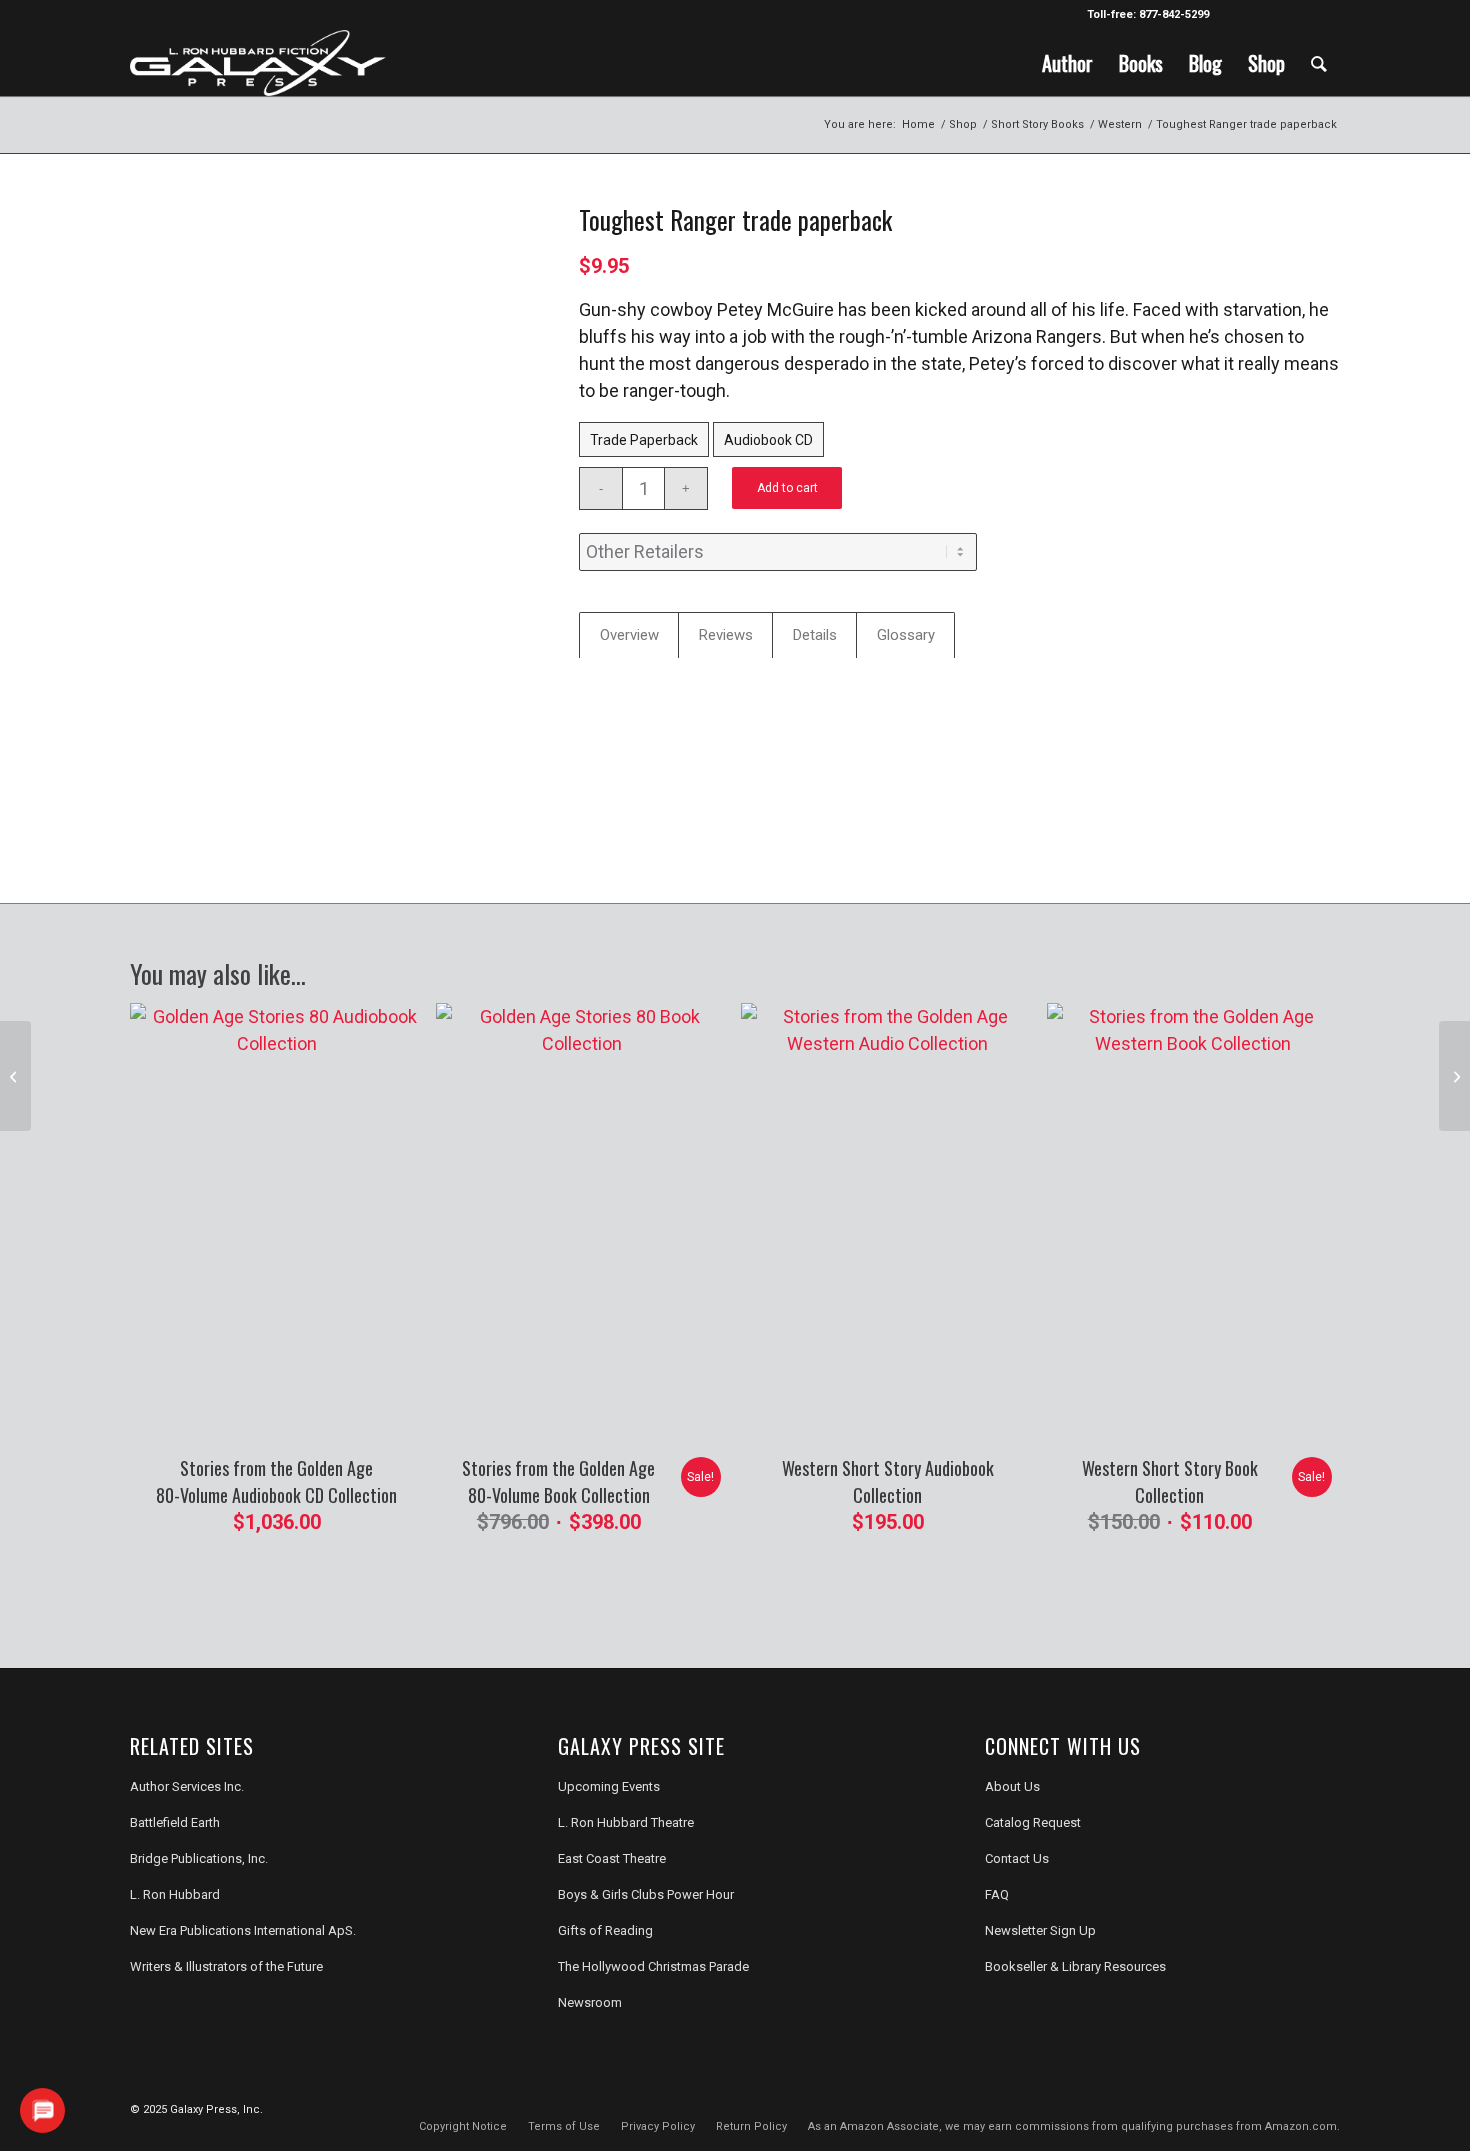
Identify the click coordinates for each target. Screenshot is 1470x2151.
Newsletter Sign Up (1040, 1930)
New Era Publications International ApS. (243, 1930)
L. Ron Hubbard (175, 1894)
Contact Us (1017, 1858)
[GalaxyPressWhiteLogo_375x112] (258, 63)
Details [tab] (815, 635)
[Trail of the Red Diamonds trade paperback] (1454, 1076)
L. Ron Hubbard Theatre (626, 1822)
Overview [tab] (629, 635)
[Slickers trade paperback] (15, 1076)
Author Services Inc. (187, 1786)
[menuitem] (1067, 63)
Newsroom (590, 2002)
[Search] (1319, 63)
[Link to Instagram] (1294, 15)
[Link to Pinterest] (1325, 15)
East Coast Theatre (612, 1858)
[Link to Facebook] (1234, 15)
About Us (1012, 1786)
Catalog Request (1033, 1822)
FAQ (997, 1894)
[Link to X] (1264, 15)
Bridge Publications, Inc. (199, 1858)
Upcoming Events (609, 1786)
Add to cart (787, 488)
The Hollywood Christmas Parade (653, 1966)
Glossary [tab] (906, 635)
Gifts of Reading (605, 1930)
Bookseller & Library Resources (1075, 1966)
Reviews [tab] (726, 635)
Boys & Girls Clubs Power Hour (646, 1894)
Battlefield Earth (175, 1822)
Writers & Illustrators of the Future (226, 1966)
